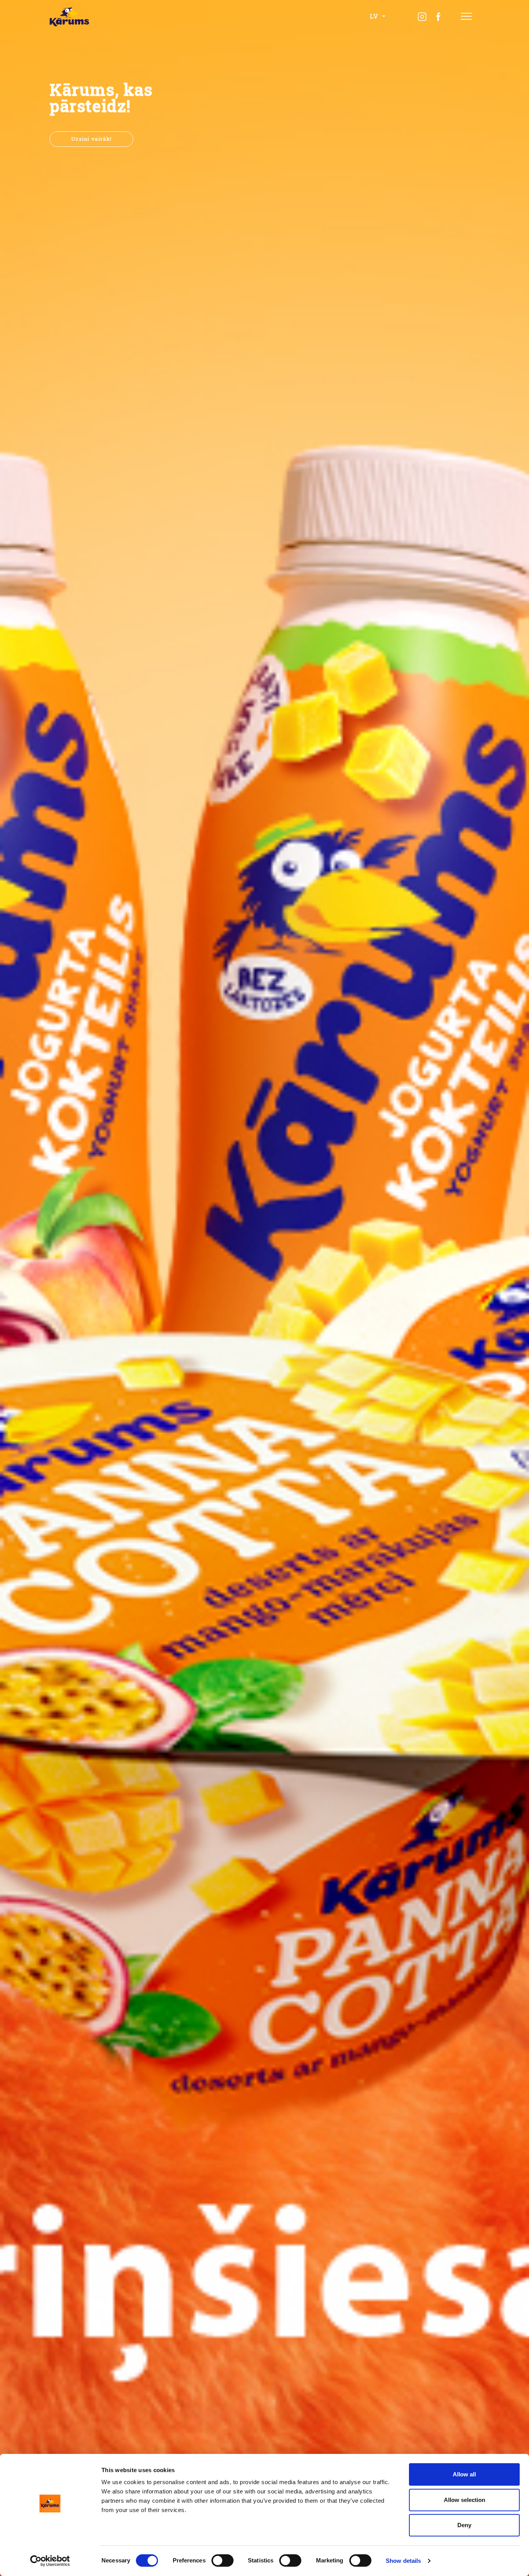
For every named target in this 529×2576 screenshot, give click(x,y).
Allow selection (465, 2500)
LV (375, 16)
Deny (464, 2525)
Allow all (464, 2474)
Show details (403, 2561)
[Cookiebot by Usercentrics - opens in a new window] (50, 2561)
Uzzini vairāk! (91, 139)
